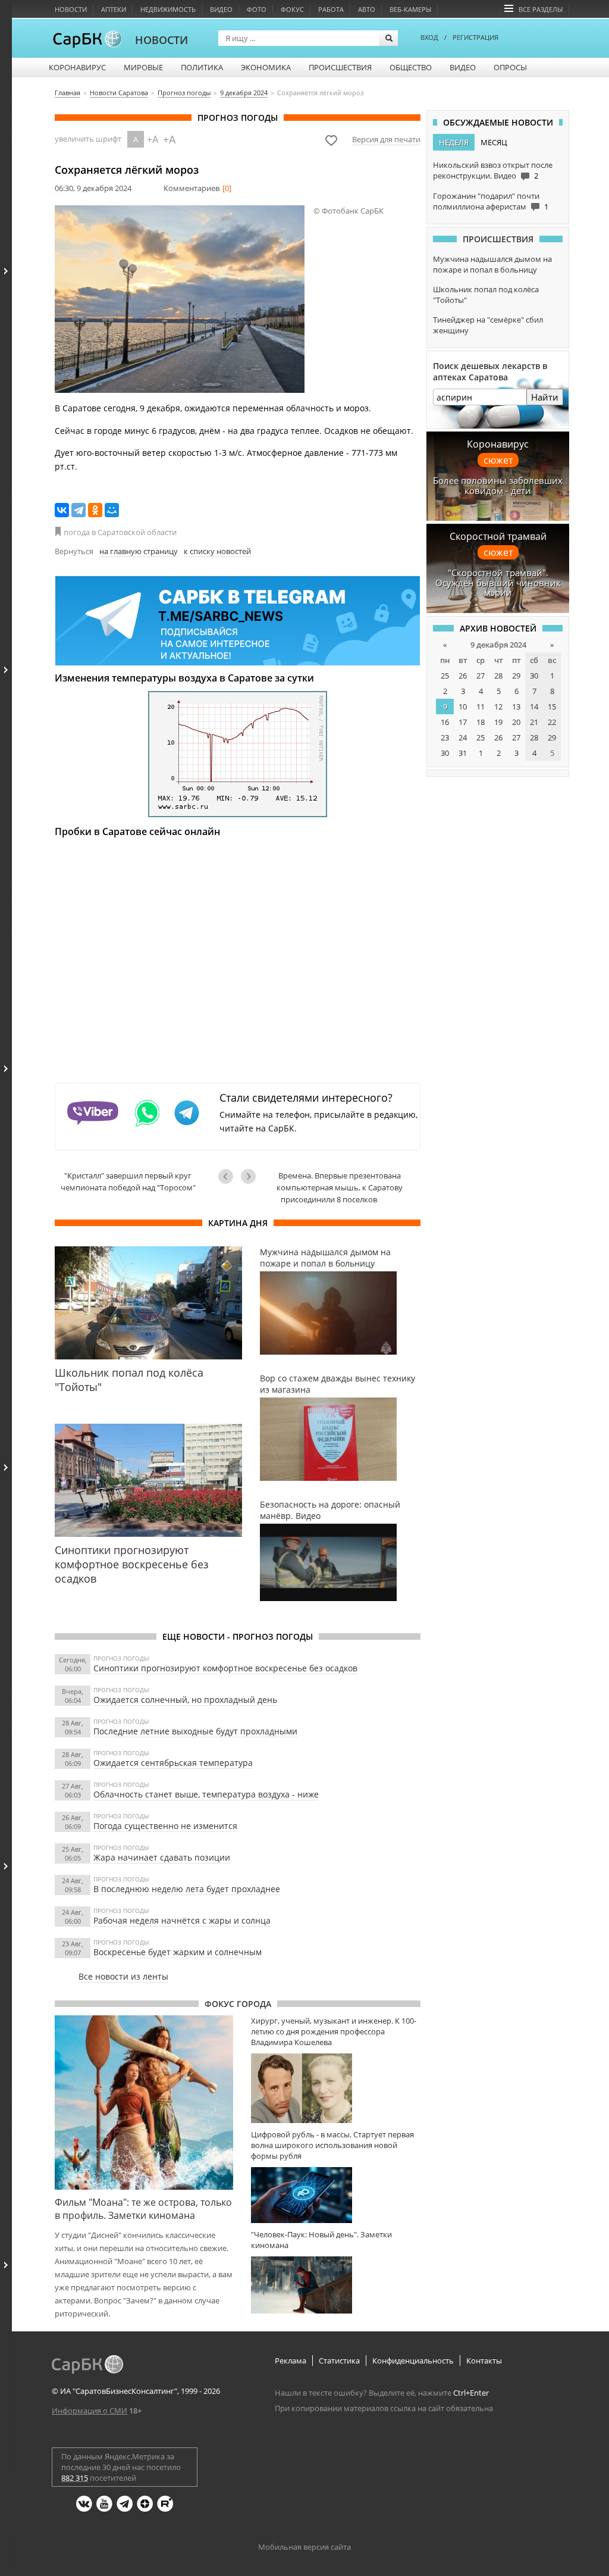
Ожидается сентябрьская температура (173, 1763)
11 (481, 706)
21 (534, 722)
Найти (545, 397)
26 (463, 676)
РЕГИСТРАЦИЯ (475, 37)
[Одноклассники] (95, 510)
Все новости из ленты (123, 1976)
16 (445, 722)
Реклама (291, 2361)
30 (534, 676)
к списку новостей (217, 551)
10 (463, 706)
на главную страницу (139, 551)
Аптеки (114, 9)
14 (534, 706)
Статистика (339, 2361)
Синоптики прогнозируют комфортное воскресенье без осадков (225, 1668)
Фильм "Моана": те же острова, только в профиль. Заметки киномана (143, 2209)
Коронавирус (77, 67)
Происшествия (340, 67)
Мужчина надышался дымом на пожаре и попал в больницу (492, 264)
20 (516, 722)
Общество (411, 67)
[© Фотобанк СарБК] (180, 299)
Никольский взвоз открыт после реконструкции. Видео (493, 170)
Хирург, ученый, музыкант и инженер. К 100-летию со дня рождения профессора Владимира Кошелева (334, 2031)
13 (516, 706)
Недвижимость (168, 9)
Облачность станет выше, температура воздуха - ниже (206, 1794)
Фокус (292, 9)
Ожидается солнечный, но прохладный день (185, 1700)
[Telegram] (79, 510)
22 (552, 722)
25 (445, 676)
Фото (257, 9)
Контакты (484, 2361)
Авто (367, 9)
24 (463, 737)
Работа (331, 9)
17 (463, 722)
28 (498, 676)
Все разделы (541, 9)
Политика (202, 67)
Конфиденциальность (413, 2361)
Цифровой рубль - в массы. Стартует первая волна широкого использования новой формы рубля (332, 2145)
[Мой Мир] (112, 510)
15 (552, 706)
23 (445, 737)
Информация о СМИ (90, 2411)
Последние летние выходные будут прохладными (195, 1731)
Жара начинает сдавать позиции (162, 1857)
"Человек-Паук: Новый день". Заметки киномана (321, 2240)
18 (481, 722)
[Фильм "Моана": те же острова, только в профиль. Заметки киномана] (144, 2102)
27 (481, 676)
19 (498, 722)
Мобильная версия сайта (304, 2547)
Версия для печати (386, 139)
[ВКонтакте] (62, 510)
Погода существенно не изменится (165, 1826)
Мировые (143, 67)
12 (498, 706)
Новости (71, 9)
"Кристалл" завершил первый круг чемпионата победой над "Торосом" (128, 1181)
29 (516, 676)
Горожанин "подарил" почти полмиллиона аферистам (486, 201)
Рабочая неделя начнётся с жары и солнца (182, 1920)
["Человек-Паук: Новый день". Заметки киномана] (336, 2285)
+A (153, 139)
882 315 (75, 2478)
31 (463, 753)
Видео (221, 9)
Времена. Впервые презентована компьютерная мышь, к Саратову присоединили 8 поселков (340, 1187)
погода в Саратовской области (120, 532)
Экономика (266, 67)
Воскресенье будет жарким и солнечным (178, 1952)
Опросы (510, 67)
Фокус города (238, 2004)
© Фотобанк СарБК (349, 211)
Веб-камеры (410, 9)
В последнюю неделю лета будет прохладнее (187, 1889)
